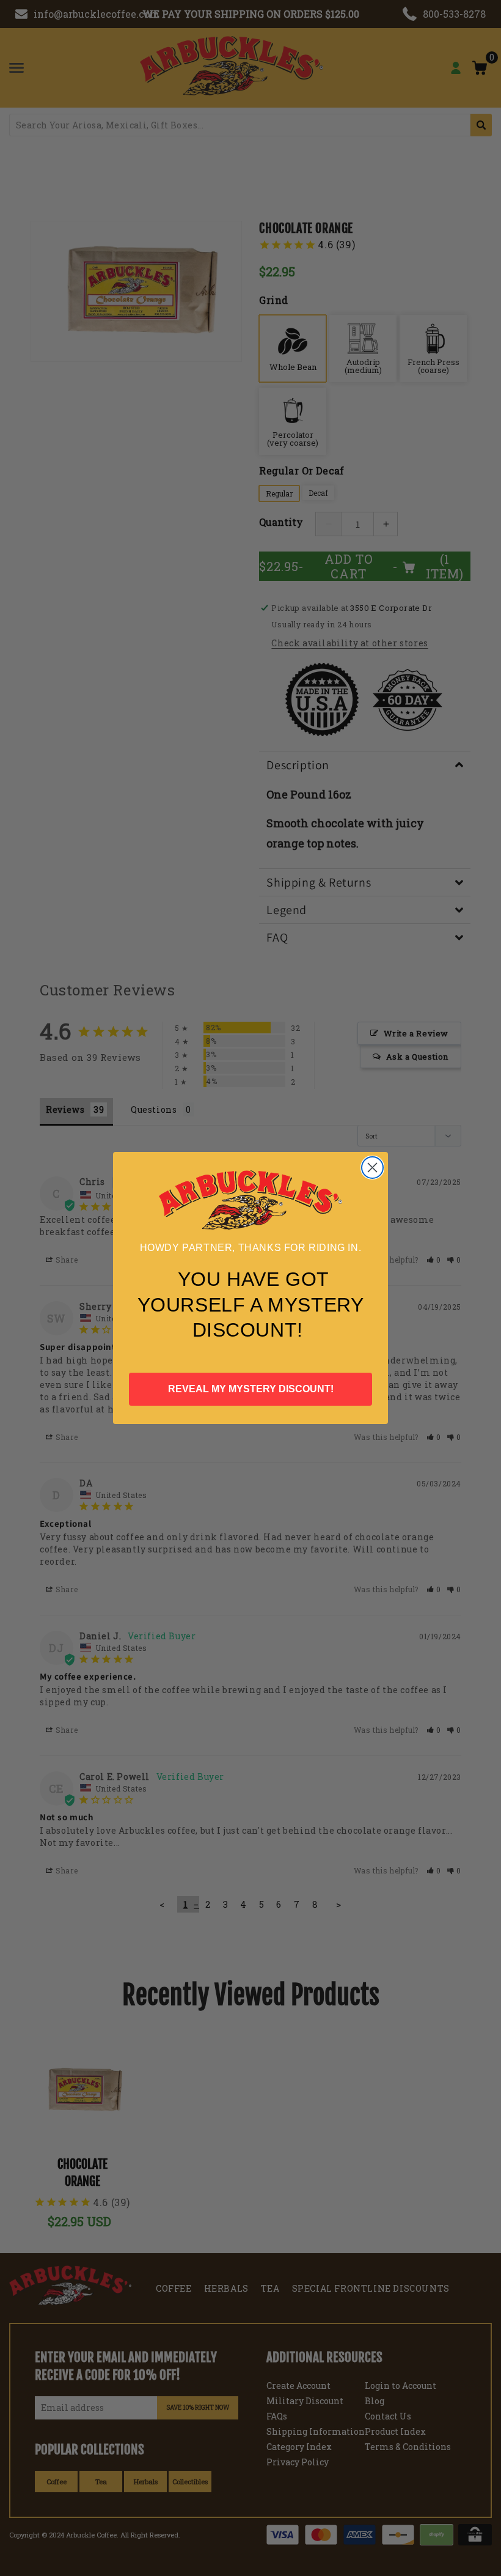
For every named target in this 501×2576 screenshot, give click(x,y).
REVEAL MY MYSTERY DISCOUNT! (251, 1389)
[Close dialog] (372, 1168)
